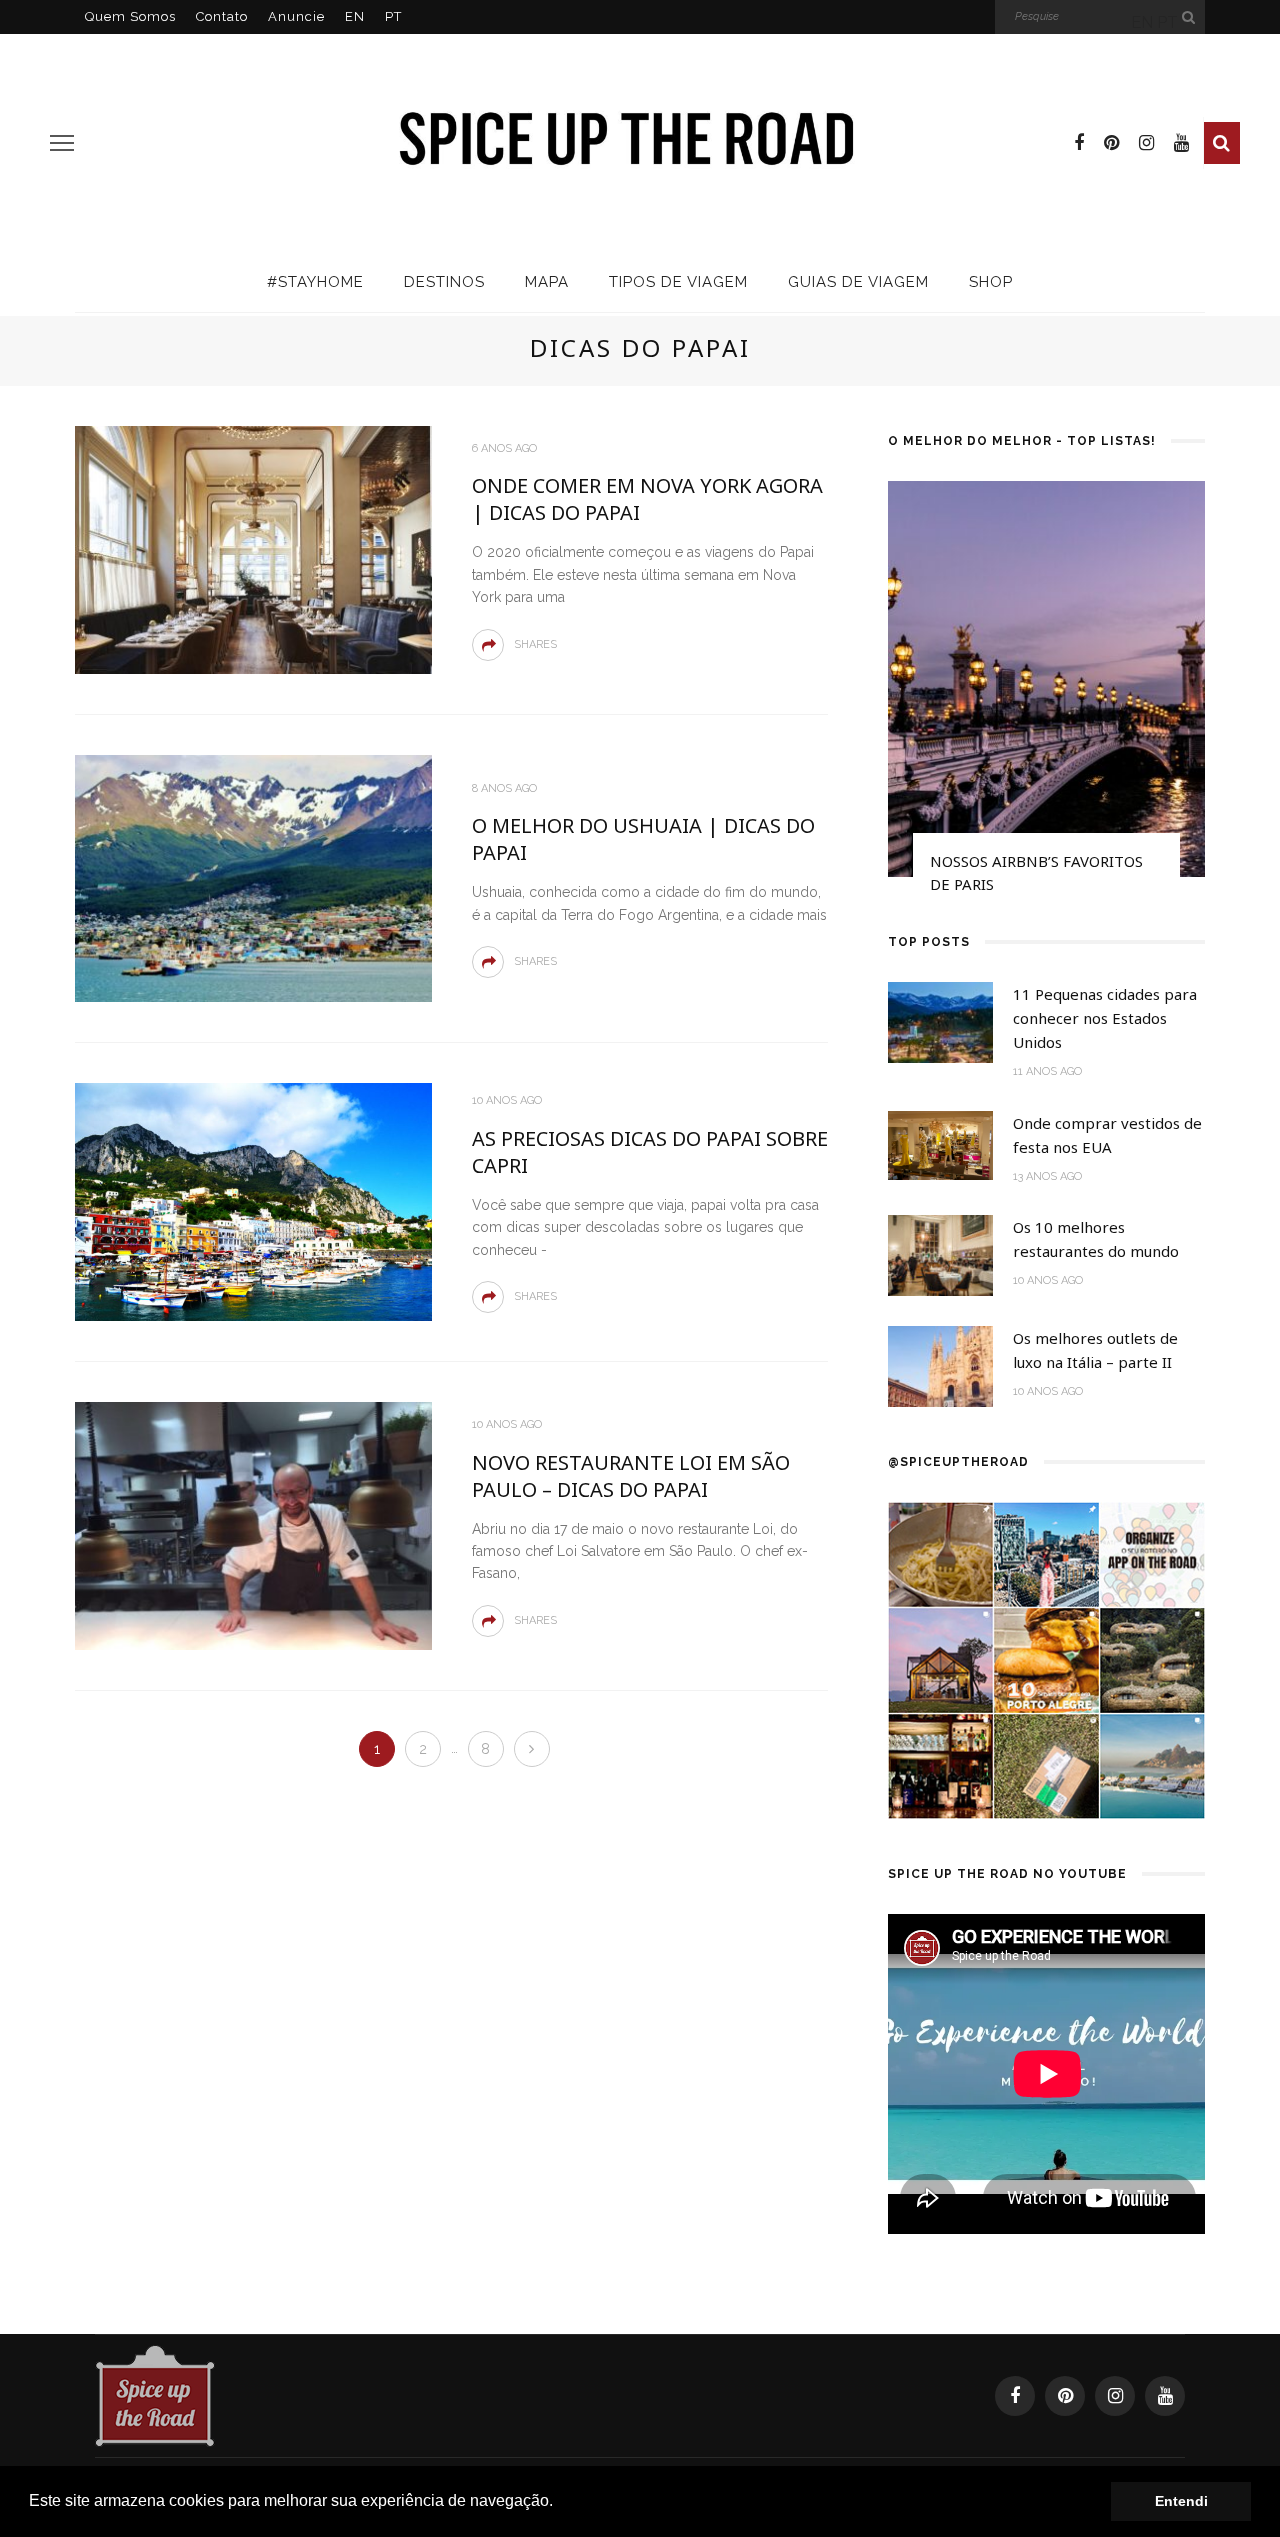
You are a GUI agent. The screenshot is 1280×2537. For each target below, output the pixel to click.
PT (393, 16)
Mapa (547, 282)
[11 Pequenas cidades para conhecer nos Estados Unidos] (940, 1021)
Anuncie (296, 16)
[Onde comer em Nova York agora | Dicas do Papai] (253, 548)
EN (355, 16)
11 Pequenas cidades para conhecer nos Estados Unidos (1105, 1018)
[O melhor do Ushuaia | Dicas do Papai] (253, 877)
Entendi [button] (1181, 2501)
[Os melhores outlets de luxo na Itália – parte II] (940, 1365)
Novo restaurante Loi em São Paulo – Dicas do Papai (631, 1476)
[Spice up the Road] (155, 2394)
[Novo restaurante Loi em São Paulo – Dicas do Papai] (253, 1524)
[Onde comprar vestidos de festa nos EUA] (940, 1144)
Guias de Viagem (858, 282)
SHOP (991, 282)
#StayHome (315, 282)
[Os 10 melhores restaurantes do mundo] (940, 1254)
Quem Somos (130, 16)
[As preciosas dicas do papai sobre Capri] (253, 1200)
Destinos (444, 282)
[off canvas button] (62, 143)
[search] (1221, 143)
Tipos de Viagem (678, 282)
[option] (1046, 696)
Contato (222, 16)
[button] (560, 2503)
